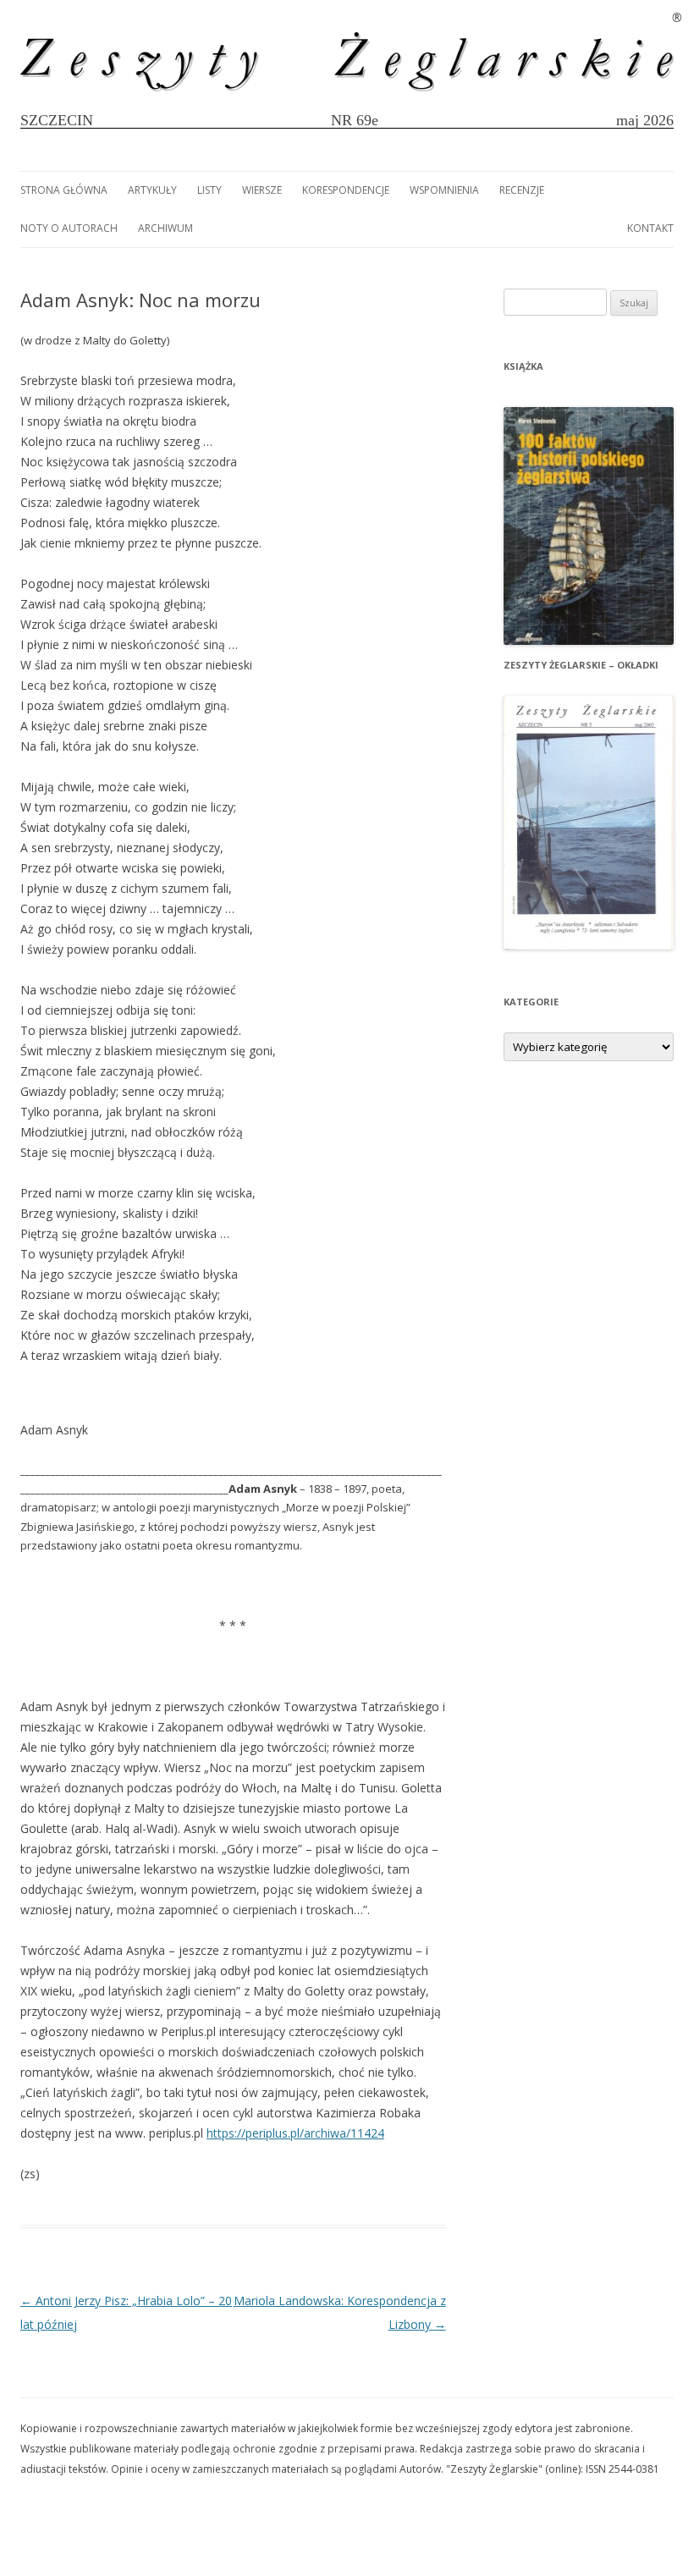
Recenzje (522, 190)
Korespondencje (346, 190)
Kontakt (650, 228)
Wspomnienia (444, 190)
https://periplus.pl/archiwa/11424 (295, 2133)
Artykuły (152, 190)
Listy (209, 190)
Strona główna (64, 190)
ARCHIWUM (165, 228)
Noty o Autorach (69, 228)
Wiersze (262, 190)
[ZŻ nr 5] (589, 945)
